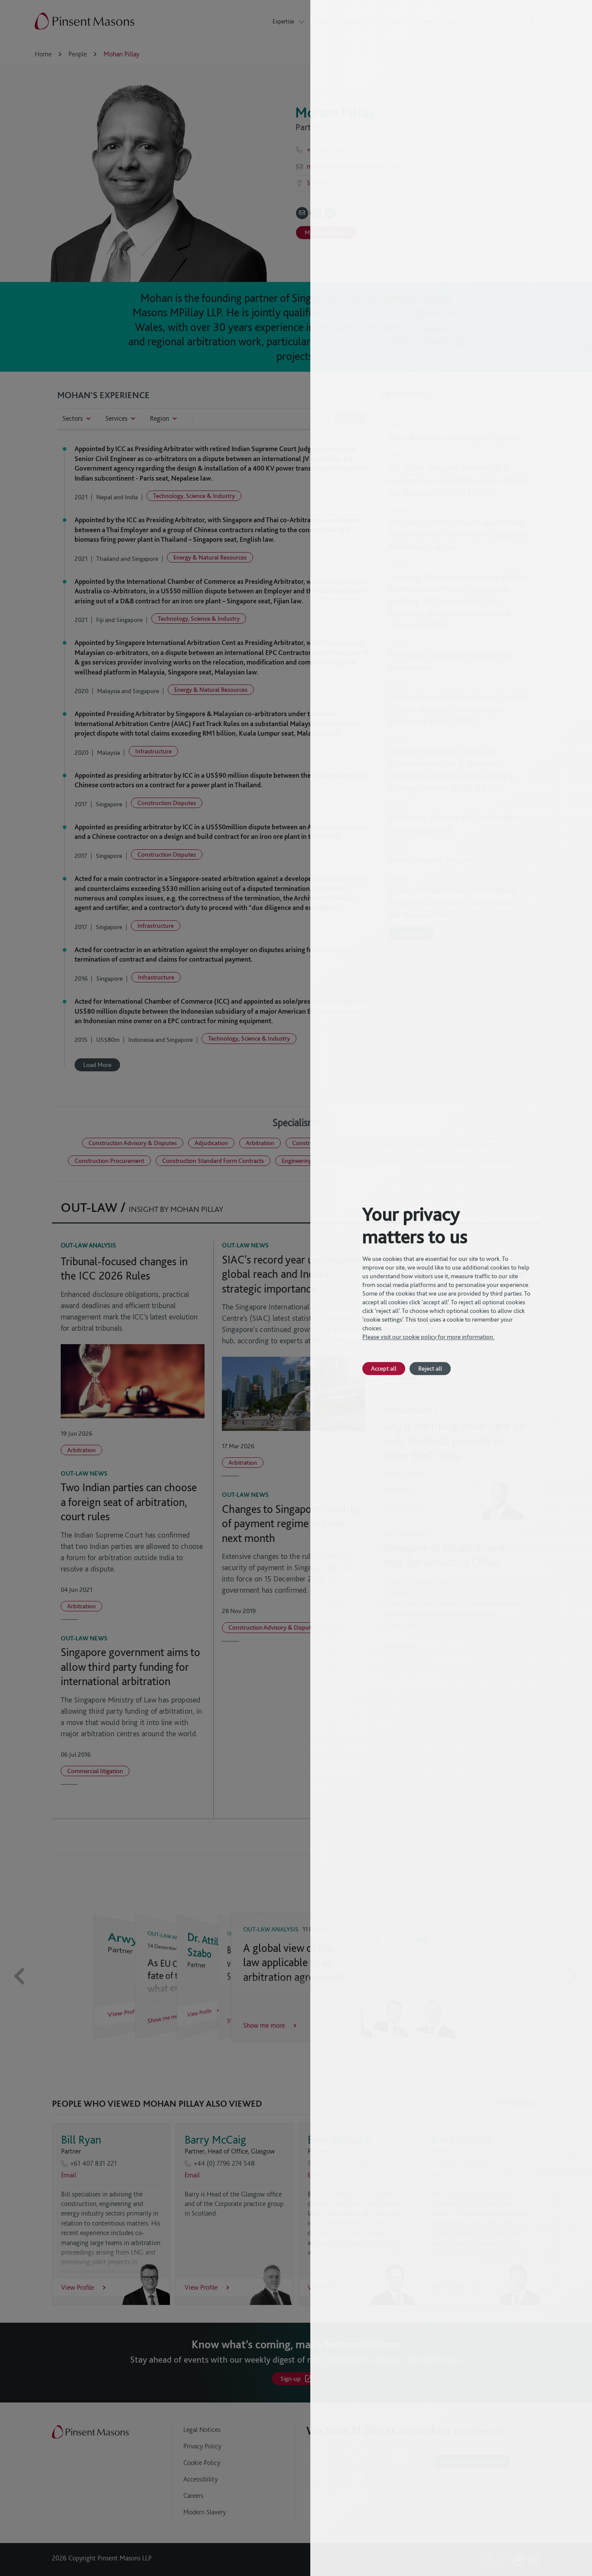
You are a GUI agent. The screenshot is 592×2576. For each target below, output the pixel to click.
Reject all (430, 1368)
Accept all (384, 1368)
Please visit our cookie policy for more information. (428, 1337)
